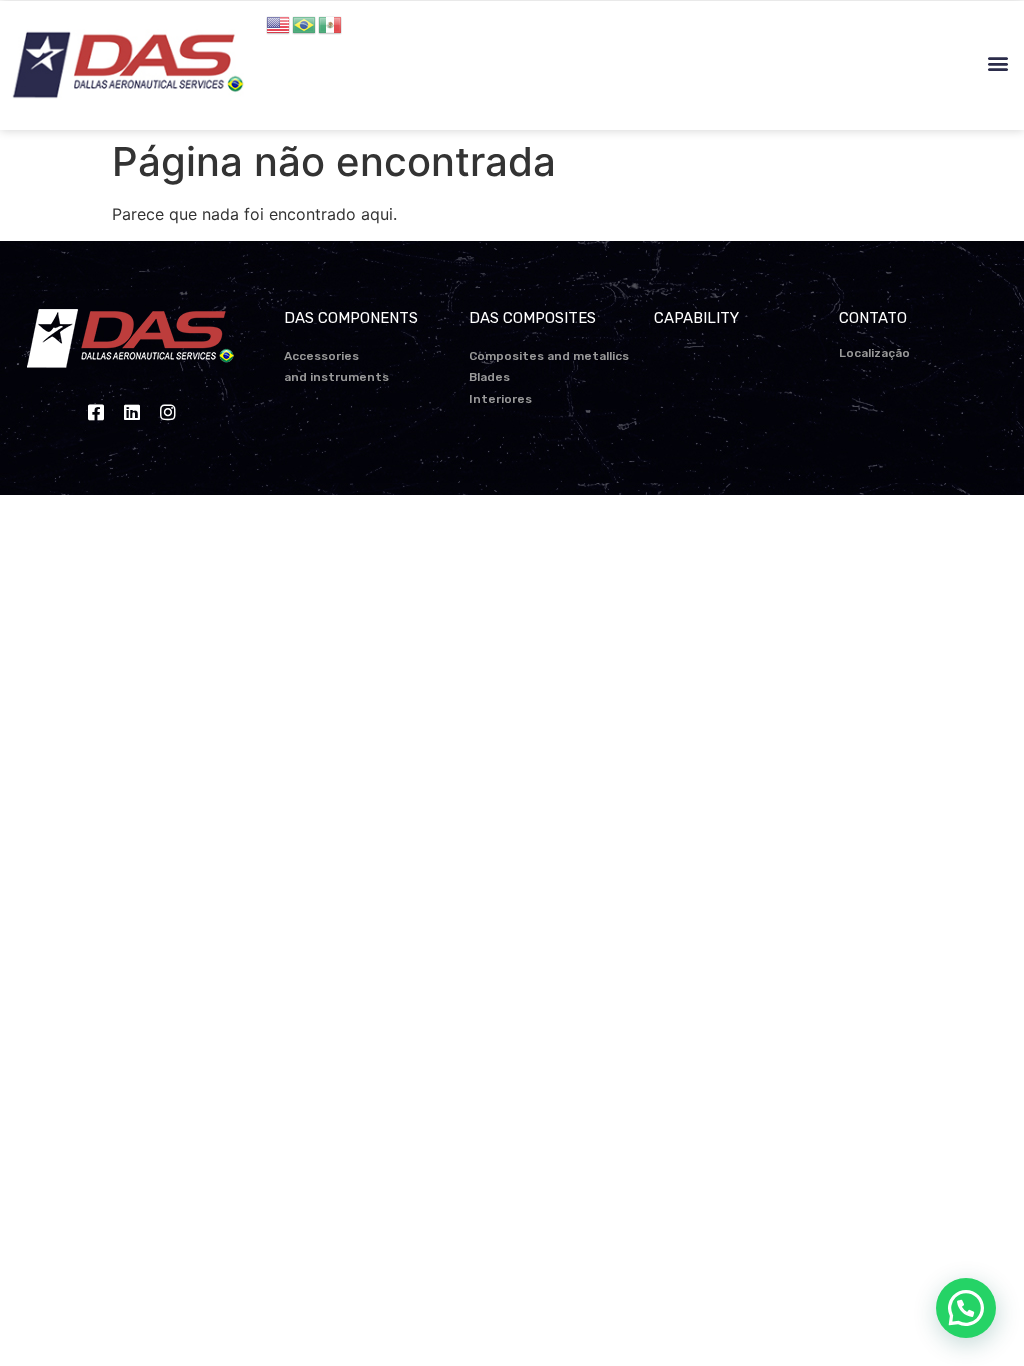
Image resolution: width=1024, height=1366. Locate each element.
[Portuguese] (305, 23)
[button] (997, 63)
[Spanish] (331, 23)
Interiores (500, 399)
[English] (279, 23)
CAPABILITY (696, 318)
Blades (489, 377)
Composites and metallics (549, 356)
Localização (874, 353)
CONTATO (873, 318)
